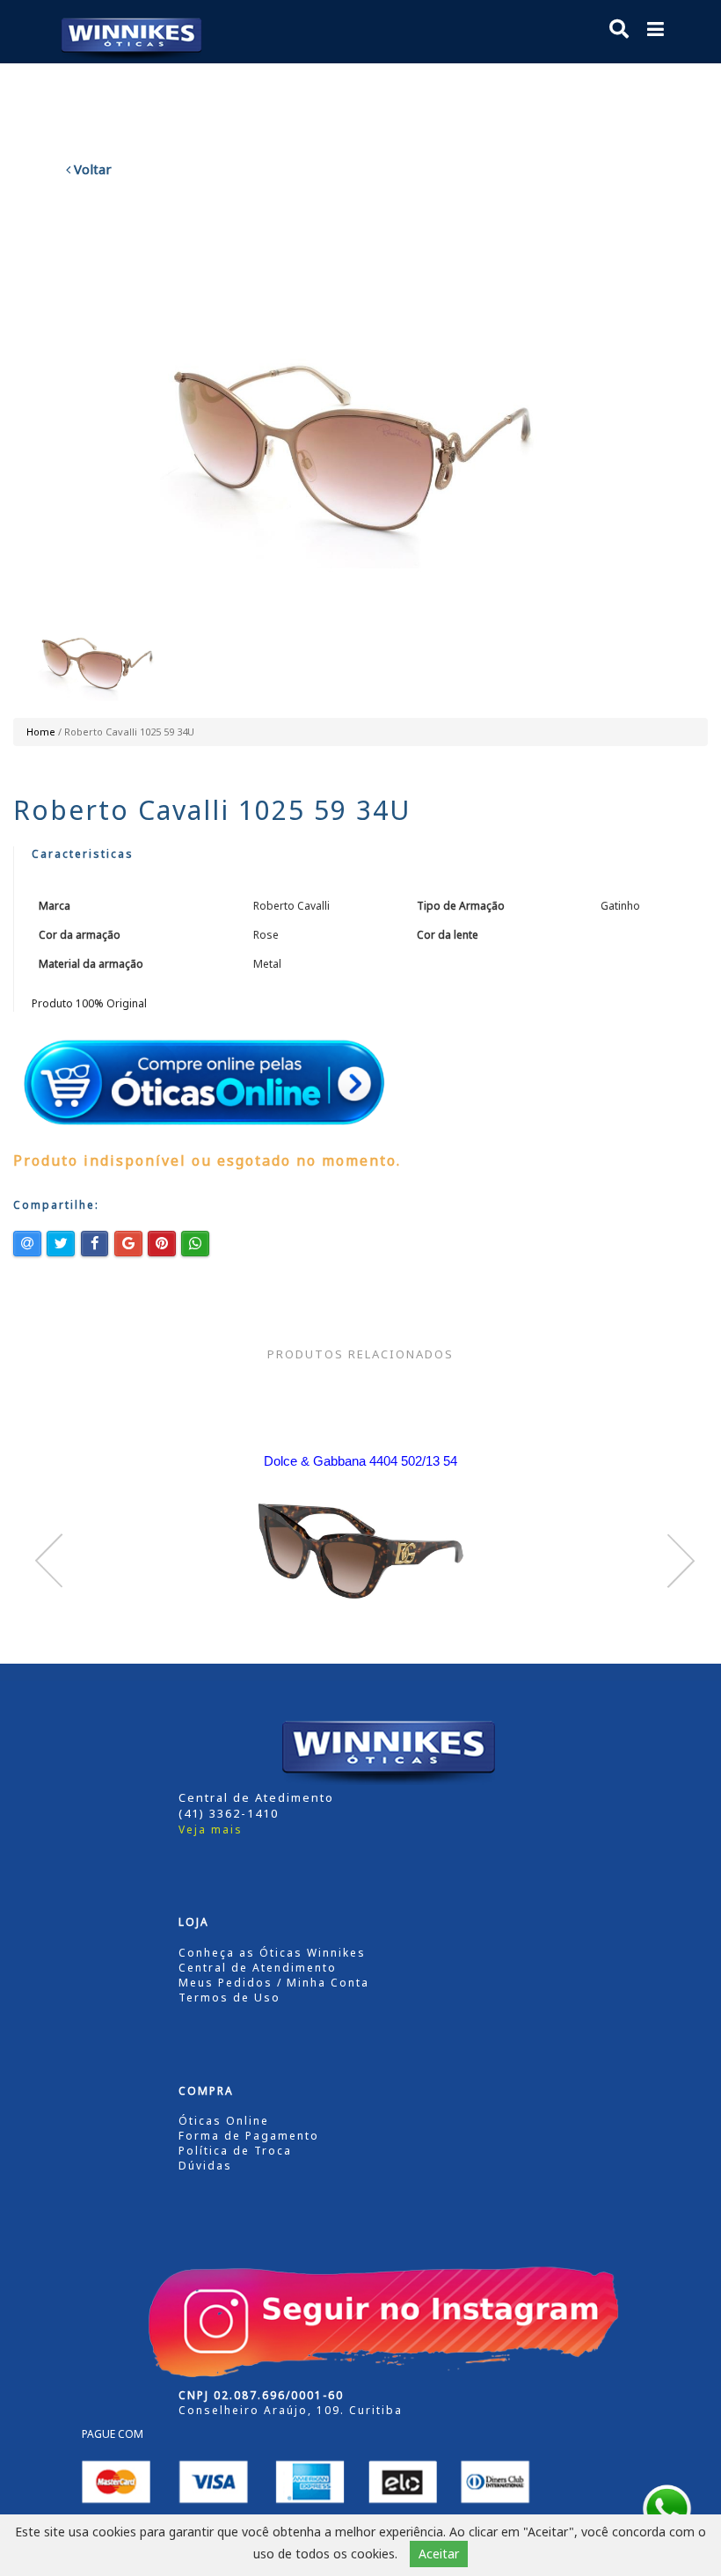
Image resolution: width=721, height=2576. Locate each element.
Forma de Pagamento (249, 2136)
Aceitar (439, 2554)
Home (41, 732)
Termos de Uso (229, 1998)
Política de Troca (235, 2151)
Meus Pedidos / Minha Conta (274, 1983)
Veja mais (211, 1830)
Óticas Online (224, 2121)
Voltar (91, 169)
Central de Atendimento (258, 1968)
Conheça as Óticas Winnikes (272, 1953)
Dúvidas (205, 2166)
